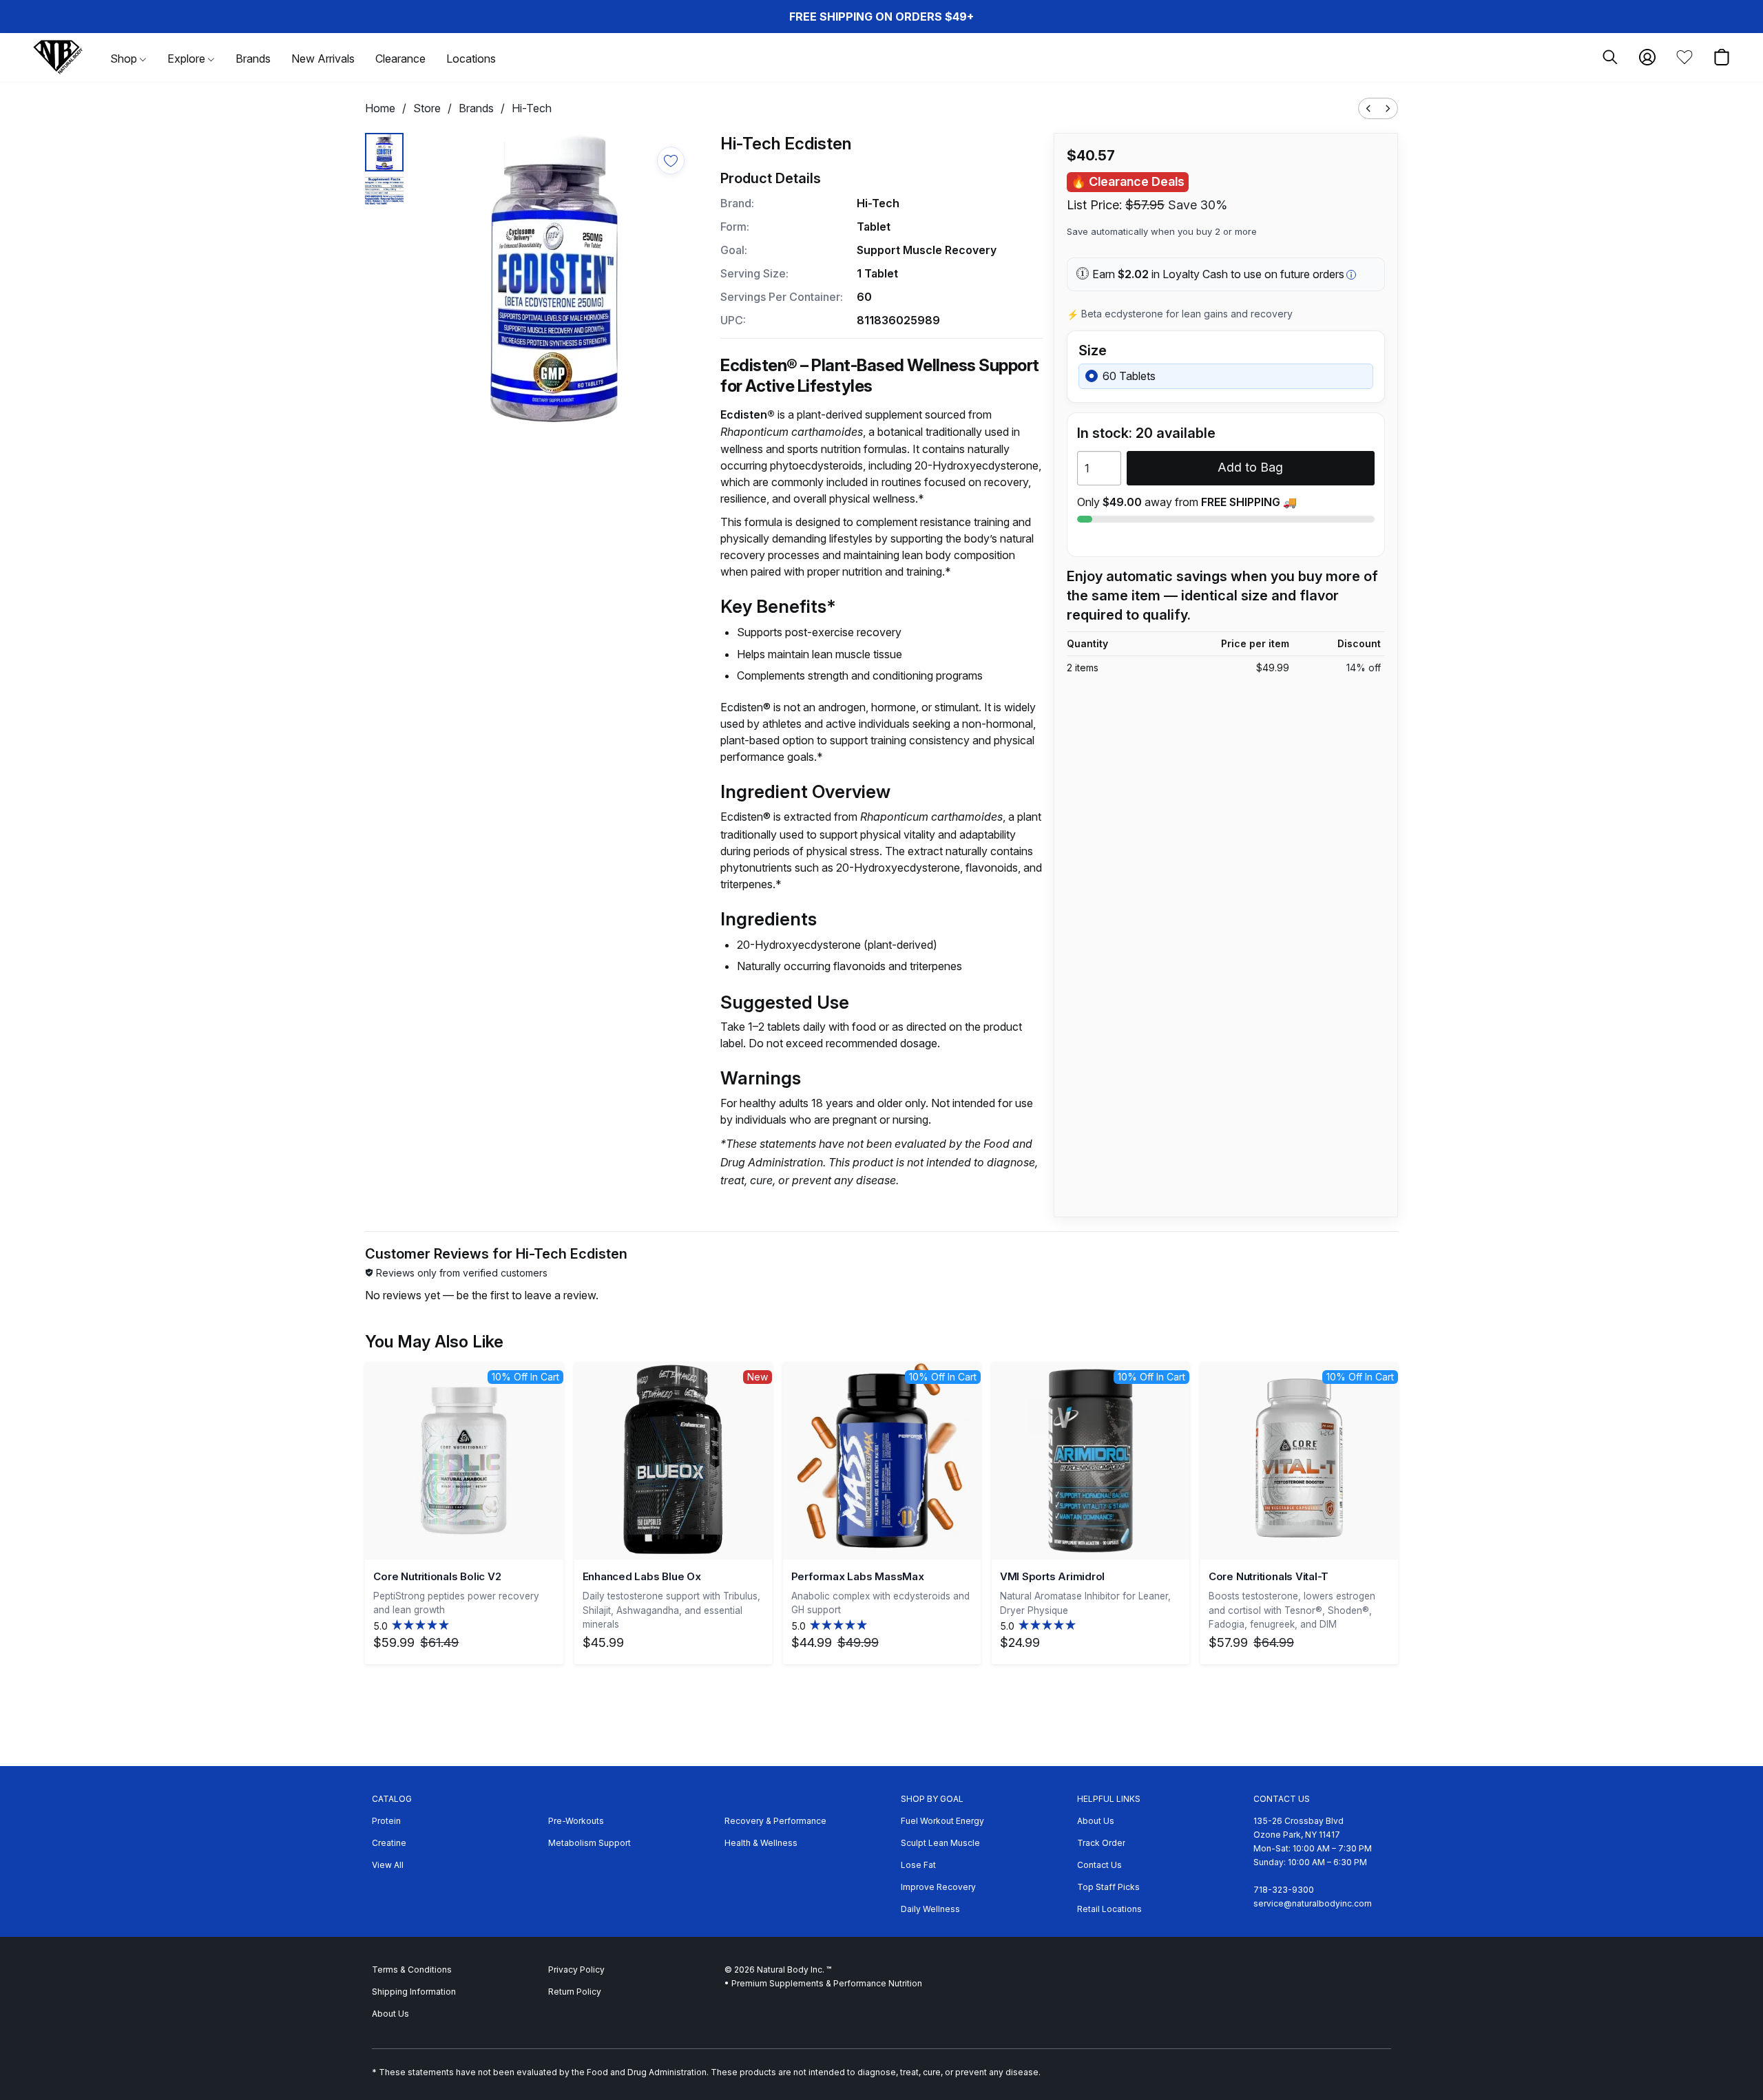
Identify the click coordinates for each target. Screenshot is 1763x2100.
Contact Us (1099, 1865)
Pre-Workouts (576, 1821)
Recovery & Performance (775, 1821)
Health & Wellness (761, 1843)
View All (388, 1865)
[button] (58, 57)
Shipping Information (414, 1992)
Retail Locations (1109, 1909)
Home (380, 108)
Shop (125, 59)
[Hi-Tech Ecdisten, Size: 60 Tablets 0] (384, 152)
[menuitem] (1368, 108)
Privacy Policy (576, 1970)
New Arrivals (323, 59)
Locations (471, 59)
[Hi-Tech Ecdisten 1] (384, 191)
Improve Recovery (938, 1887)
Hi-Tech (532, 108)
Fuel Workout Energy (942, 1821)
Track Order (1101, 1843)
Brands (253, 59)
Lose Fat (918, 1865)
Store (427, 108)
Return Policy (575, 1992)
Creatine (389, 1843)
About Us (1096, 1821)
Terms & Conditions (412, 1970)
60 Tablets (1129, 376)
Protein (386, 1821)
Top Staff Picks (1108, 1887)
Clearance (400, 59)
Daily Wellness (930, 1909)
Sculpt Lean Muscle (940, 1843)
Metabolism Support (590, 1843)
